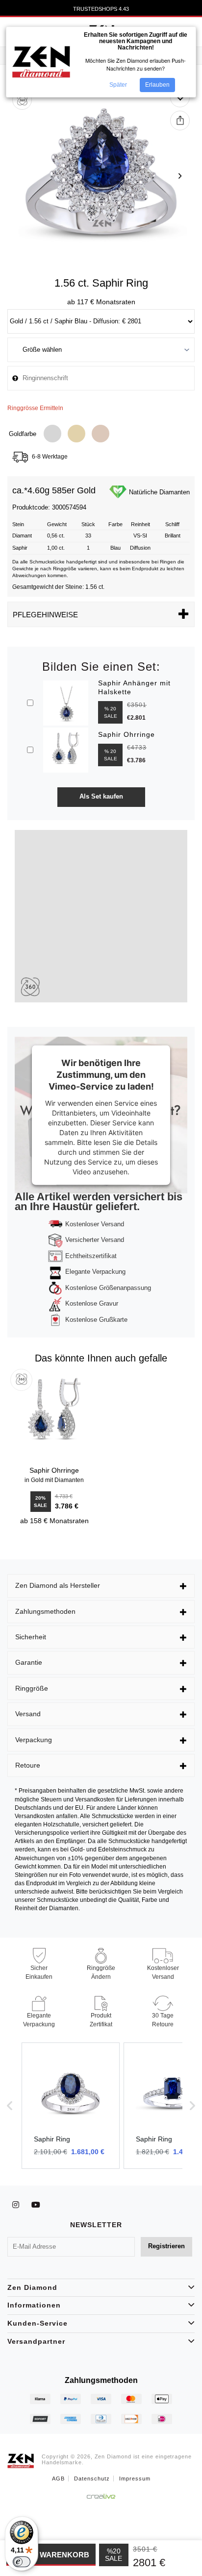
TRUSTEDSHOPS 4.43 (101, 9)
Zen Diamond (32, 2287)
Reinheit (140, 524)
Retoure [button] (28, 1765)
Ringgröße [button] (32, 1688)
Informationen (34, 2305)
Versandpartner (36, 2341)
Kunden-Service (38, 2323)
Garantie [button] (29, 1662)
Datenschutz (92, 2479)
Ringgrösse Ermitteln (35, 408)
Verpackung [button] (34, 1740)
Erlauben (157, 85)
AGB (58, 2479)
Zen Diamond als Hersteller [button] (58, 1585)
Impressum (135, 2479)
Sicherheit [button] (31, 1637)
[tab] (101, 1586)
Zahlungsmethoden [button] (45, 1611)
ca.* (20, 491)
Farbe (115, 524)
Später (118, 85)
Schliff (172, 524)
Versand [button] (28, 1714)
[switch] (22, 2562)
